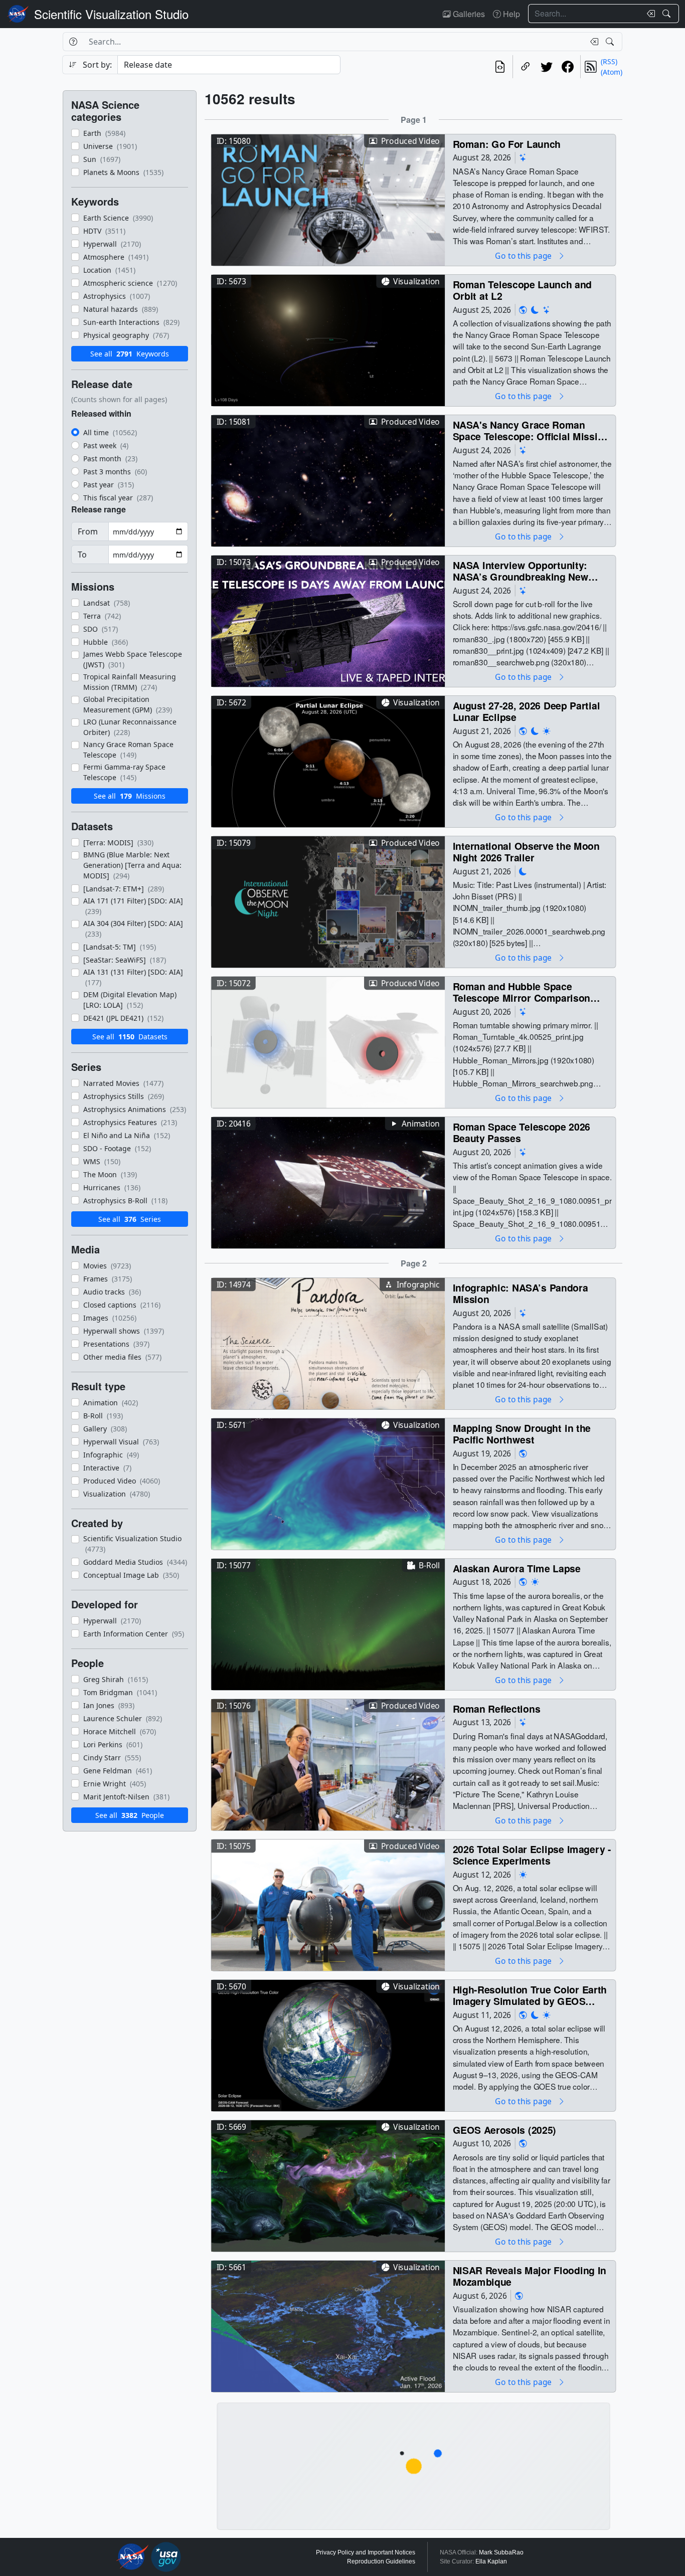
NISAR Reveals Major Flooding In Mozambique (530, 2276)
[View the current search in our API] (500, 67)
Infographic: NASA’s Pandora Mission (521, 1293)
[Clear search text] (649, 14)
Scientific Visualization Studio (111, 14)
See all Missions (130, 796)
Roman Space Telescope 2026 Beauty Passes (522, 1132)
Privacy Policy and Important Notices (366, 2552)
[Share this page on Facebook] (568, 67)
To (82, 555)
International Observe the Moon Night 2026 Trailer (526, 852)
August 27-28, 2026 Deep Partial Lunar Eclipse (527, 711)
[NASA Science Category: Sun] (547, 731)
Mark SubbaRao (501, 2552)
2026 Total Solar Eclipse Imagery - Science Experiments (532, 1855)
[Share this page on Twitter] (547, 67)
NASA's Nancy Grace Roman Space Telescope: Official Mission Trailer (531, 430)
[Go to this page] (328, 199)
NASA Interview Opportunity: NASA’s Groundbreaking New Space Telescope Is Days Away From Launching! (524, 571)
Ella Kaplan (491, 2561)
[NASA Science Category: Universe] (523, 158)
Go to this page (524, 255)
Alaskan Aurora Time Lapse (517, 1568)
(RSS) (609, 61)
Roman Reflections (497, 1708)
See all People (130, 1815)
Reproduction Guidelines (381, 2561)
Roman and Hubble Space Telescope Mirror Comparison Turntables (522, 992)
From (88, 531)
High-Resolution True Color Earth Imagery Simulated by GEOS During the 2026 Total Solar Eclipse (530, 1995)
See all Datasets (130, 1037)
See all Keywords (130, 354)
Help (510, 14)
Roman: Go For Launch (507, 144)
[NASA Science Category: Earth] (523, 310)
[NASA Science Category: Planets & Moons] (535, 310)
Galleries (468, 14)
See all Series (130, 1219)
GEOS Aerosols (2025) (505, 2130)
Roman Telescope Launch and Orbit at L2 (522, 290)
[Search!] (668, 14)
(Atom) (612, 72)
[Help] (73, 42)
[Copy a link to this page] (526, 67)
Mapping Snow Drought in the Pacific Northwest (522, 1434)
